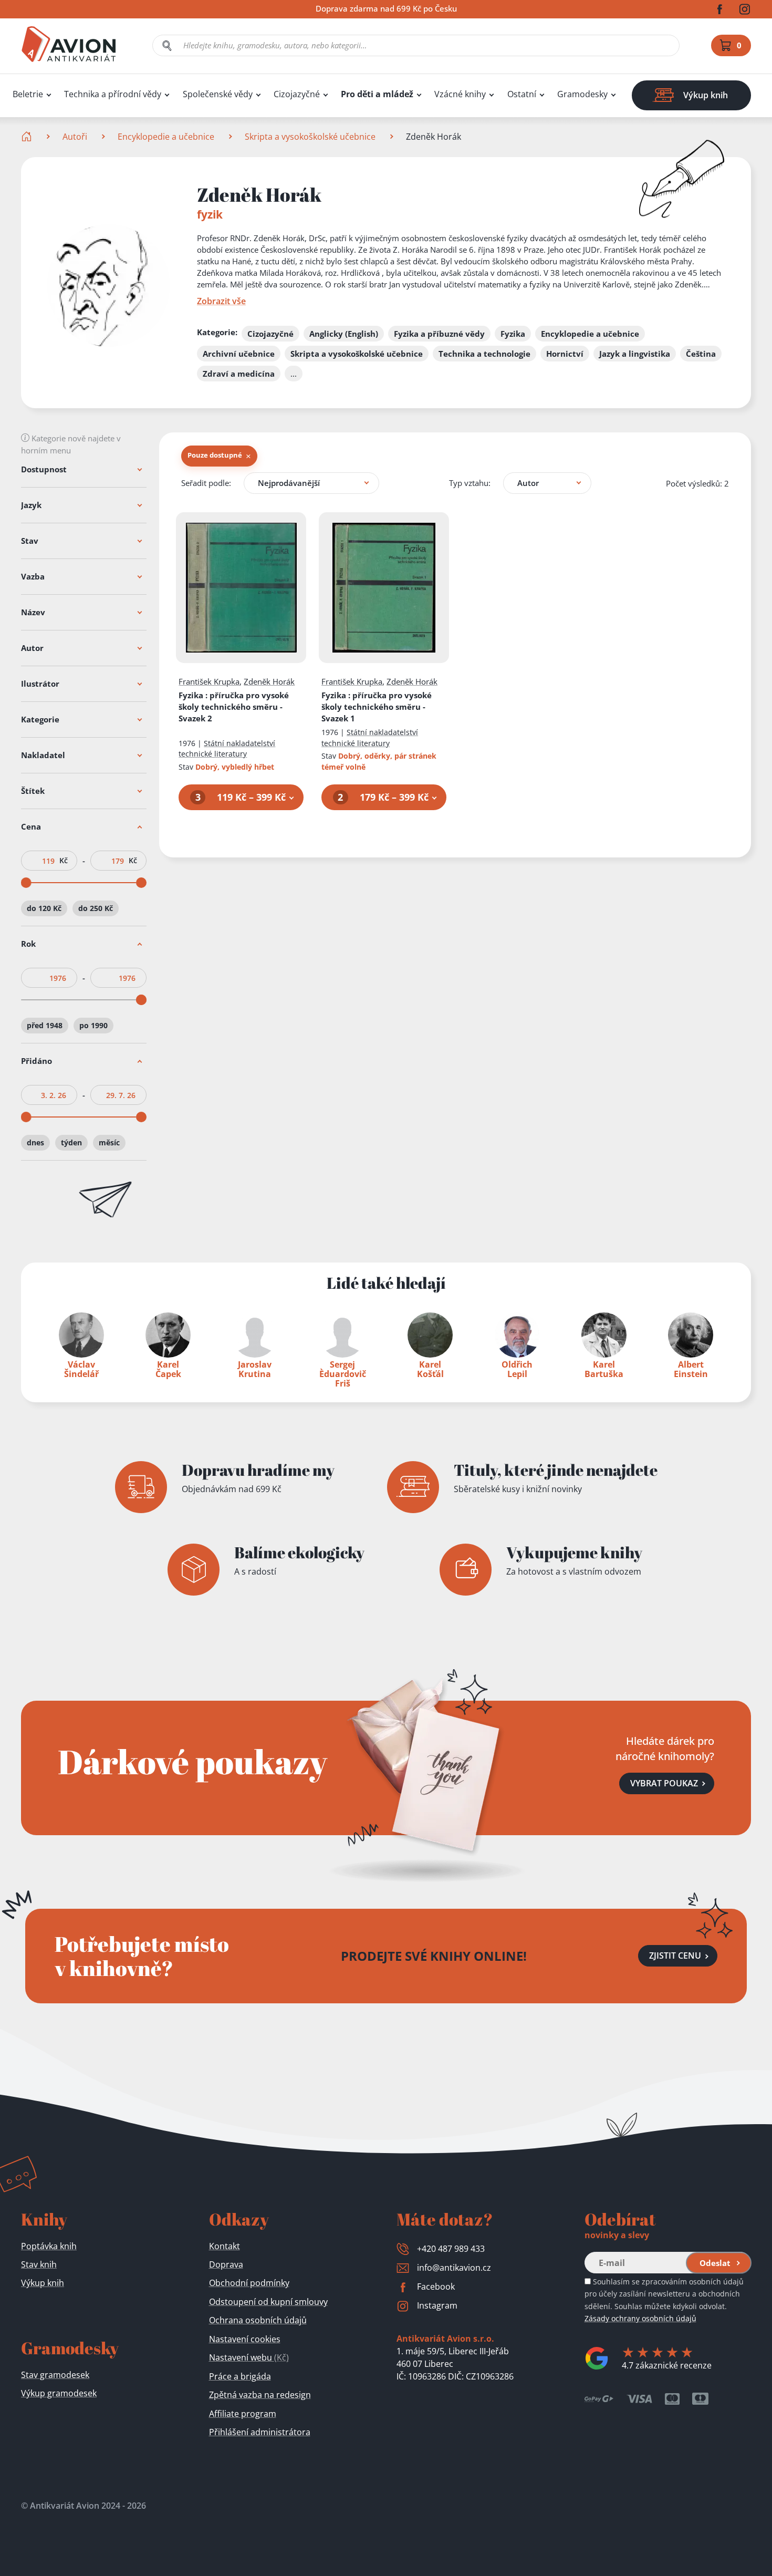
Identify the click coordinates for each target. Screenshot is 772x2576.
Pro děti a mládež (377, 94)
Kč (64, 861)
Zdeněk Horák (269, 681)
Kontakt (225, 2246)
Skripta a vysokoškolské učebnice (310, 137)
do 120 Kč (44, 908)
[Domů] (28, 137)
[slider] (26, 883)
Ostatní (522, 94)
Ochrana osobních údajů (258, 2320)
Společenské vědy (218, 94)
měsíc (109, 1142)
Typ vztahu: (470, 483)
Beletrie (28, 94)
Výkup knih (43, 2283)
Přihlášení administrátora (260, 2432)
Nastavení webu (249, 2357)
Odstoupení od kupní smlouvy (268, 2302)
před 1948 (45, 1025)
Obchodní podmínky (249, 2283)
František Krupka (209, 681)
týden (71, 1142)
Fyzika (234, 707)
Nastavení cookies (245, 2339)
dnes (35, 1142)
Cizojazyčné (297, 94)
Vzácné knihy (460, 94)
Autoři (75, 137)
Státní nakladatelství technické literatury (227, 749)
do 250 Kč (96, 908)
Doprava (226, 2264)
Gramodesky (582, 94)
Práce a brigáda (240, 2376)
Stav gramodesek (55, 2375)
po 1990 (93, 1025)
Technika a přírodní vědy (113, 94)
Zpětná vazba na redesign (260, 2395)
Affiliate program (243, 2414)
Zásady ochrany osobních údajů (640, 2318)
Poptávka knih (49, 2246)
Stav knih (39, 2264)
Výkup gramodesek (59, 2393)
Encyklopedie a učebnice (166, 137)
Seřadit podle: (206, 483)
